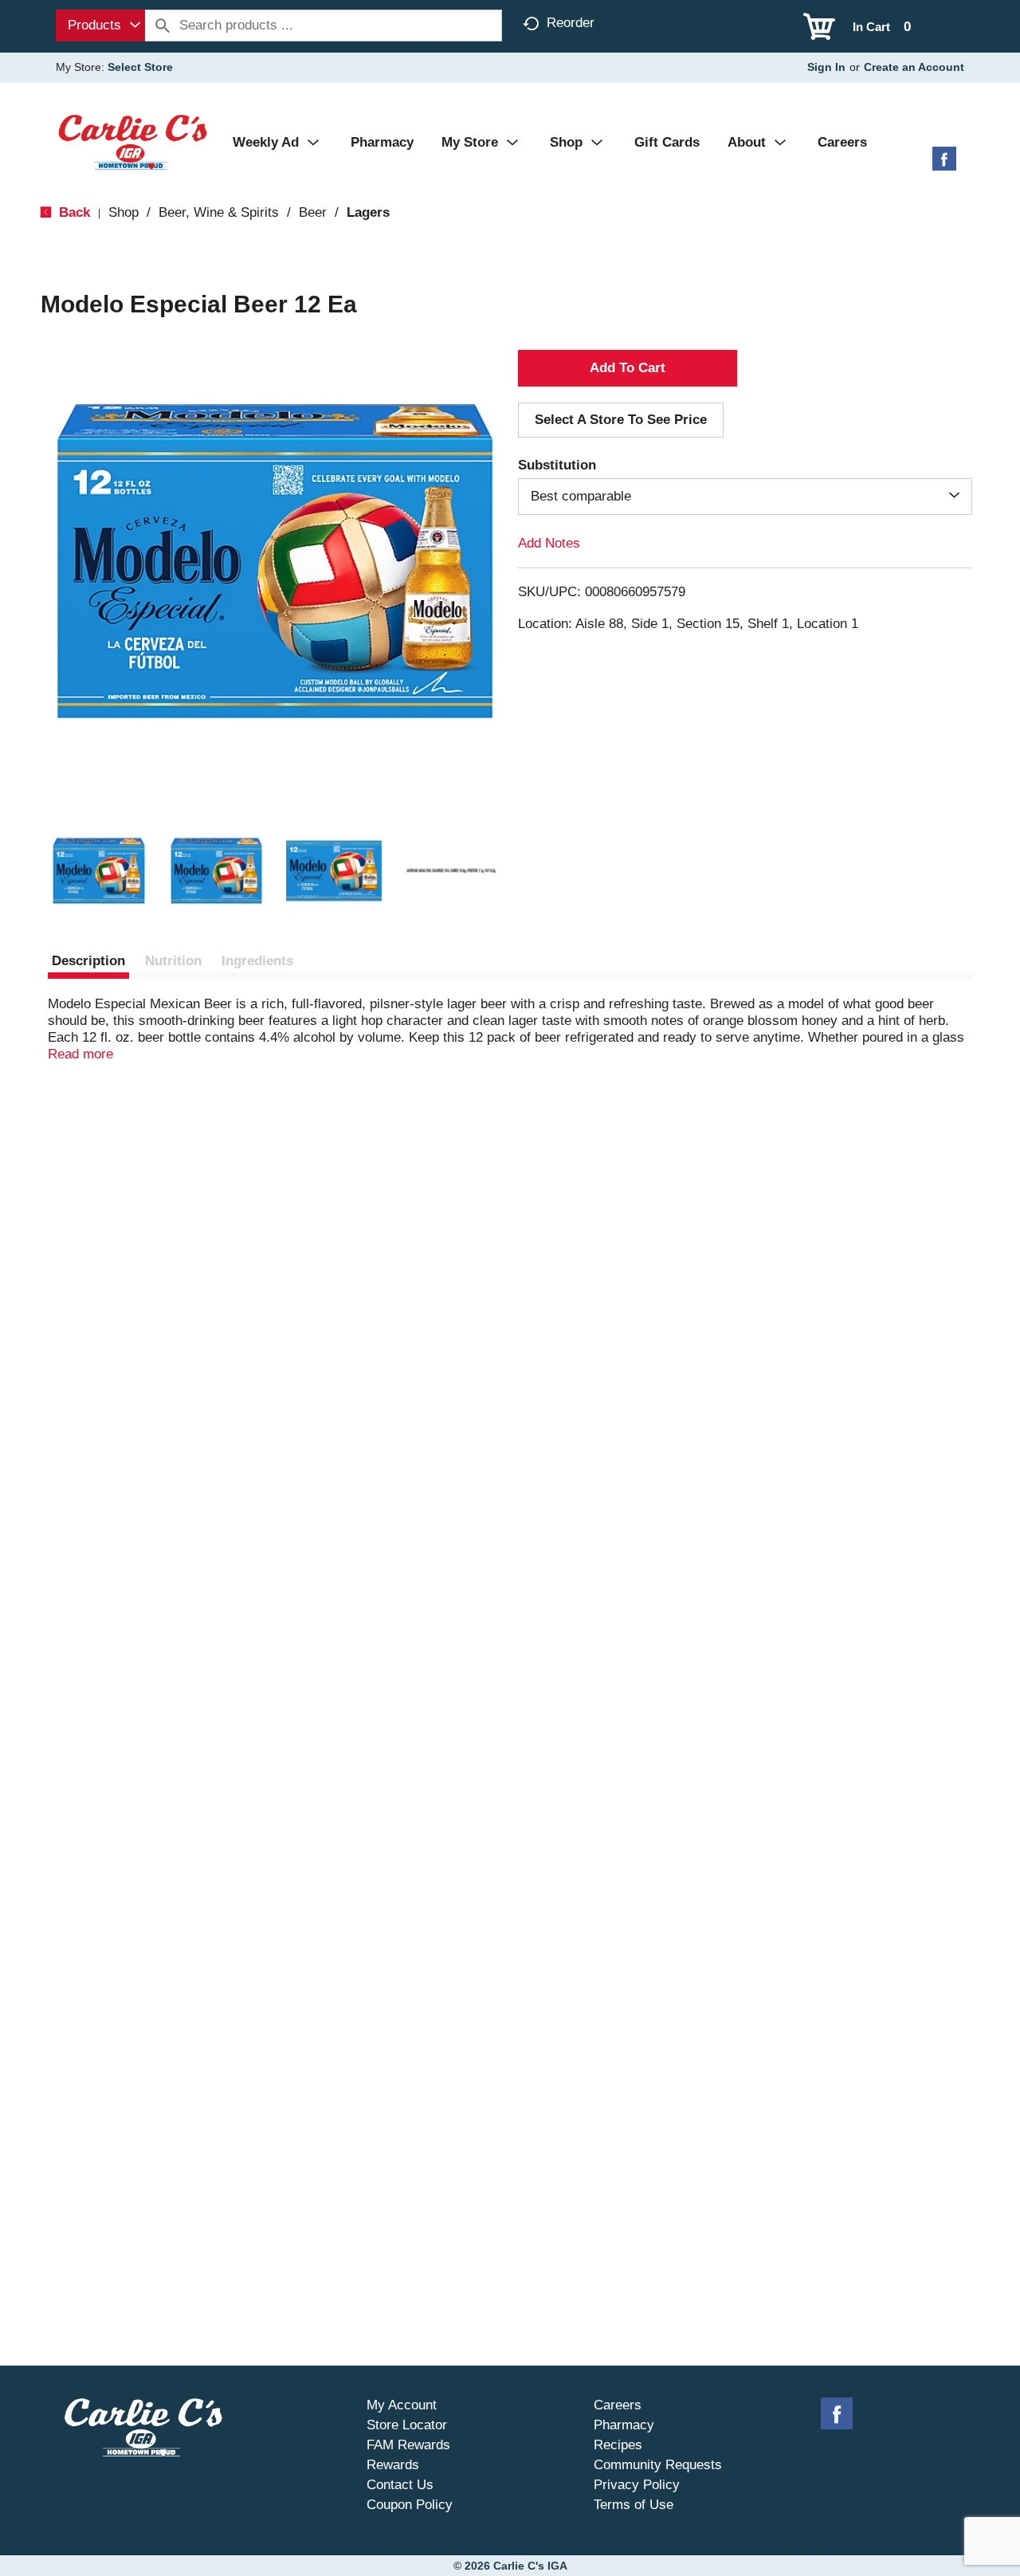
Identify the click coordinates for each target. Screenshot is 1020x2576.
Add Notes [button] (549, 543)
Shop (124, 212)
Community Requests (658, 2465)
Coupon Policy (410, 2505)
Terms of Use (634, 2505)
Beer (313, 212)
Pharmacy (624, 2425)
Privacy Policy (637, 2485)
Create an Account (914, 67)
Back (73, 212)
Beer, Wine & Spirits (219, 212)
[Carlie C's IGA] (133, 141)
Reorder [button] (571, 23)
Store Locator (407, 2425)
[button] (99, 871)
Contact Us (400, 2485)
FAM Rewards (408, 2445)
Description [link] (88, 961)
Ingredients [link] (257, 961)
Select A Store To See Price (621, 420)
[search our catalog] (163, 26)
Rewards (393, 2465)
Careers (618, 2405)
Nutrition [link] (173, 961)
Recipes (618, 2445)
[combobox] (100, 26)
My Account (402, 2405)
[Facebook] (944, 165)
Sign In (826, 67)
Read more (80, 1054)
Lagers (368, 212)
